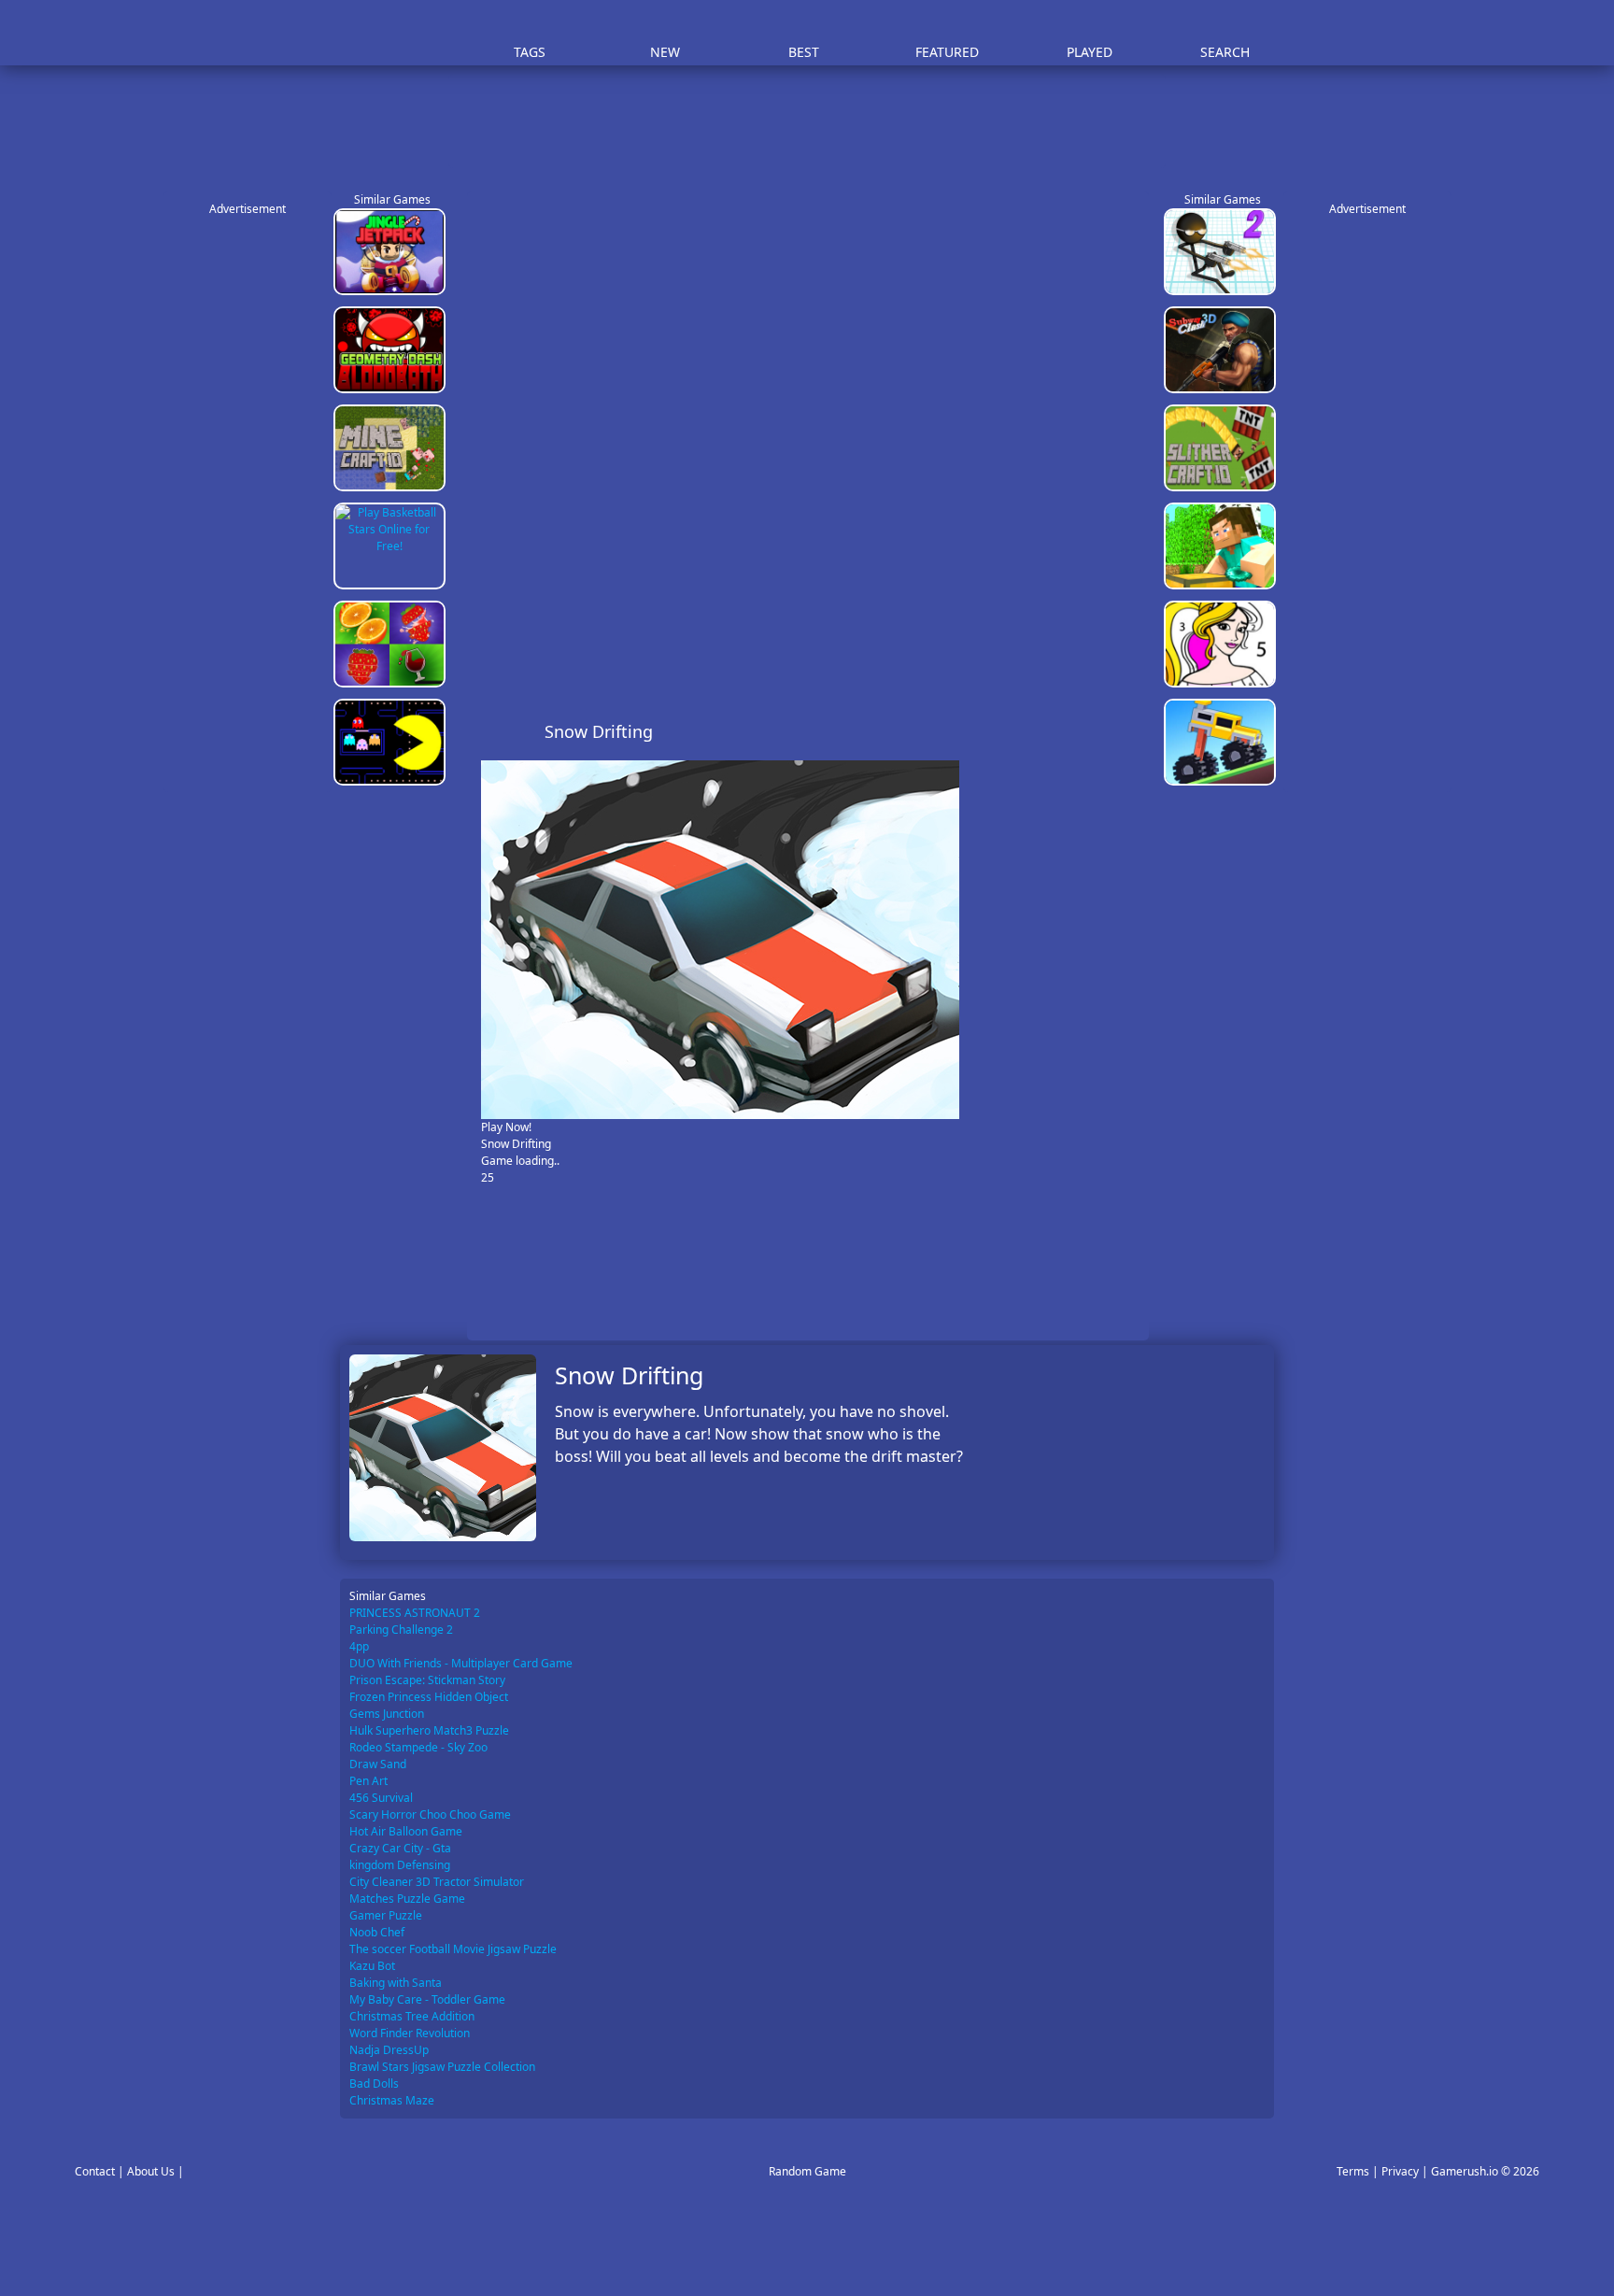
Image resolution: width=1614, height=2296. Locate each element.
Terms (1353, 2171)
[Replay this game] (1124, 732)
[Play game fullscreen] (1093, 731)
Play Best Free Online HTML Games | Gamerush (392, 33)
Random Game (807, 2171)
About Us (151, 2171)
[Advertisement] (816, 121)
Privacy (1400, 2171)
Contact (95, 2171)
